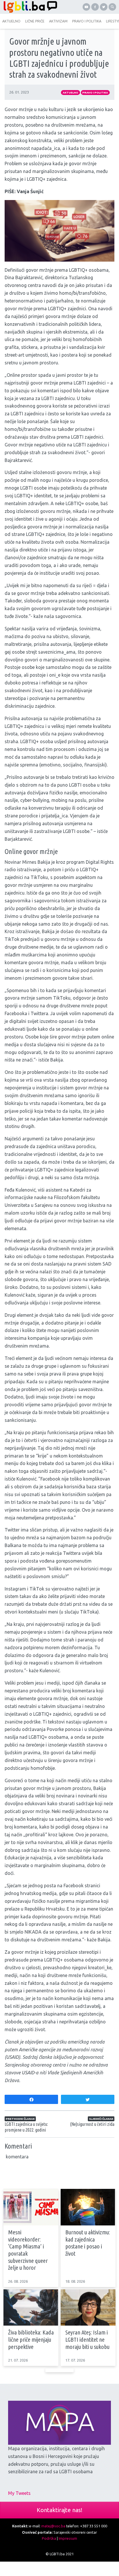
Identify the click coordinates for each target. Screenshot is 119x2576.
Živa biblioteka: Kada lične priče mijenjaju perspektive (31, 2339)
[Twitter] (104, 7)
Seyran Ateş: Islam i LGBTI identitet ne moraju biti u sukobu (87, 2339)
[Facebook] (95, 7)
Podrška (49, 2538)
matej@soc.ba (53, 2526)
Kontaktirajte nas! (59, 2510)
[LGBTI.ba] (30, 7)
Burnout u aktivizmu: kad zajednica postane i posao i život (88, 2243)
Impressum (68, 2538)
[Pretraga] (112, 7)
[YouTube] (86, 7)
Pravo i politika (95, 93)
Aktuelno (70, 93)
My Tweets (19, 2493)
